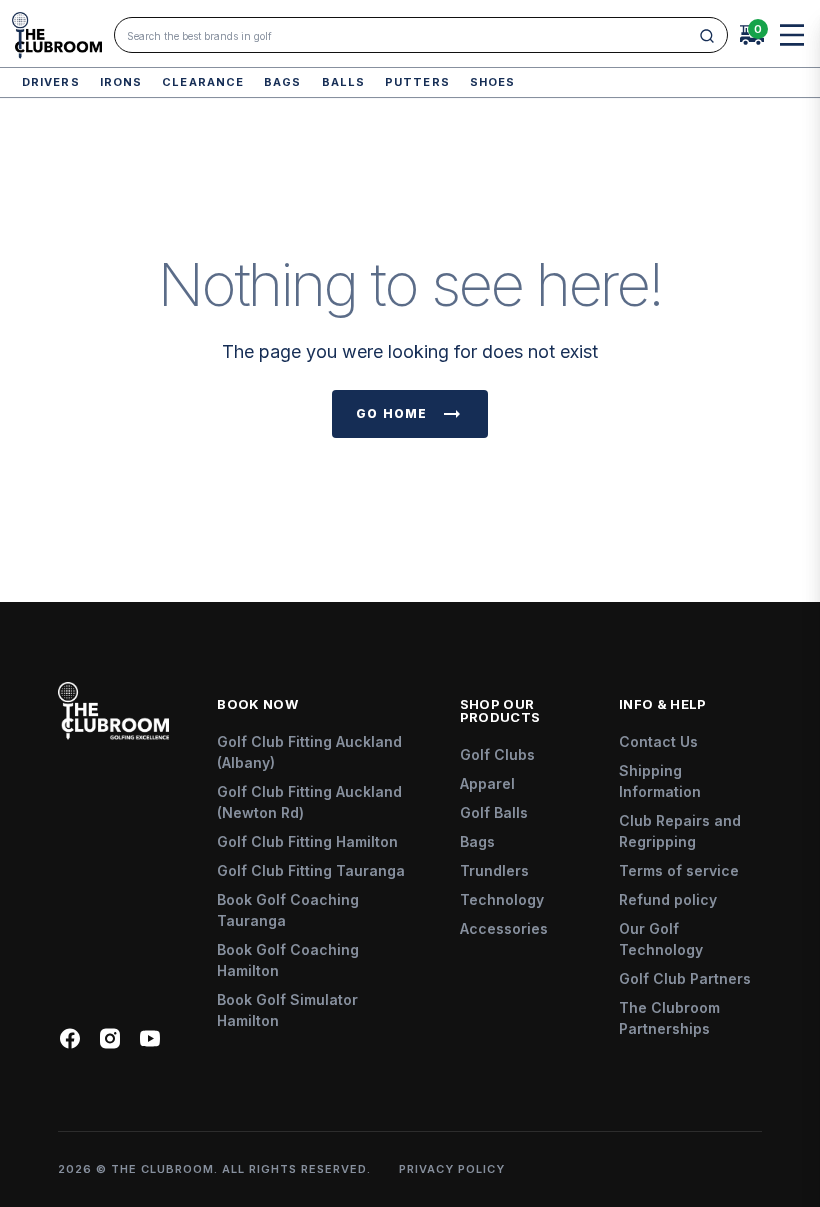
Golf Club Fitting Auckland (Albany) (309, 752)
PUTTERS (417, 82)
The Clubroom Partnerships (669, 1018)
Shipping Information (660, 781)
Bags (477, 841)
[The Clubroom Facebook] (70, 1038)
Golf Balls (494, 812)
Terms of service (679, 870)
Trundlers (494, 870)
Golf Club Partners (685, 978)
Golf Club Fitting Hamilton (307, 841)
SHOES (493, 82)
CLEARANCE (203, 82)
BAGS (282, 82)
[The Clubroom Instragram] (110, 1038)
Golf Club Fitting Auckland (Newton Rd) (309, 802)
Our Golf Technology (661, 939)
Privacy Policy (452, 1169)
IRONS (121, 82)
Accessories (504, 928)
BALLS (344, 82)
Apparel (487, 783)
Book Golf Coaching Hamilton (288, 960)
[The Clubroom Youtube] (150, 1038)
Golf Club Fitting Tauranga (311, 870)
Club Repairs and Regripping (680, 831)
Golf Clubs (497, 754)
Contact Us (658, 741)
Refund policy (668, 899)
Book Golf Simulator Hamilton (287, 1010)
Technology (502, 899)
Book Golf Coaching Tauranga (288, 910)
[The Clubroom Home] (57, 35)
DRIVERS (51, 82)
